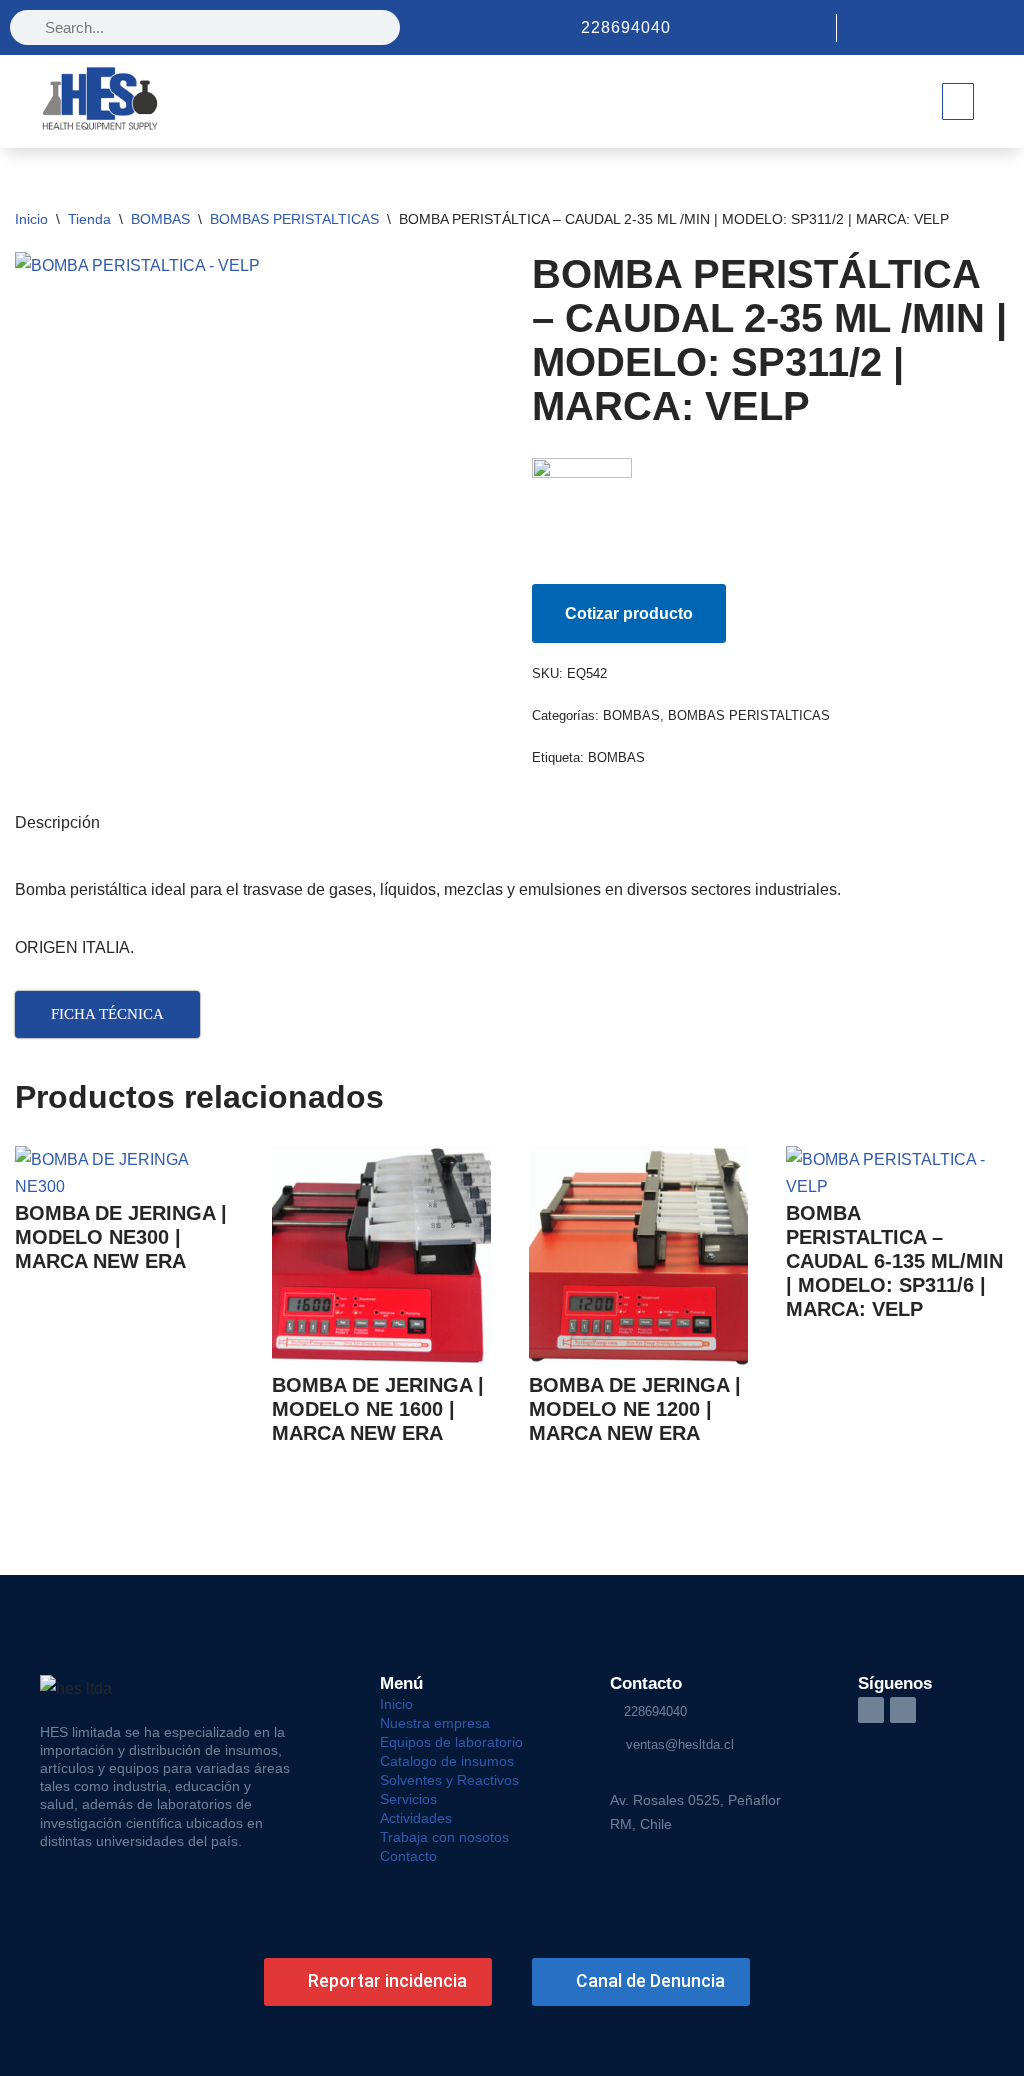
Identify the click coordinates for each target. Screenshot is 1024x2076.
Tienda (89, 219)
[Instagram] (966, 28)
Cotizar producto (629, 613)
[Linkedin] (1000, 28)
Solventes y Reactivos (449, 1780)
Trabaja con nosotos (444, 1837)
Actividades (416, 1818)
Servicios (408, 1799)
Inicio (31, 219)
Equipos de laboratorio (451, 1742)
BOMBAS (160, 219)
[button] (958, 101)
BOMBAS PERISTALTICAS (294, 219)
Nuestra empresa (435, 1723)
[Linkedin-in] (871, 1710)
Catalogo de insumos (447, 1761)
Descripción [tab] (57, 822)
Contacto (408, 1856)
